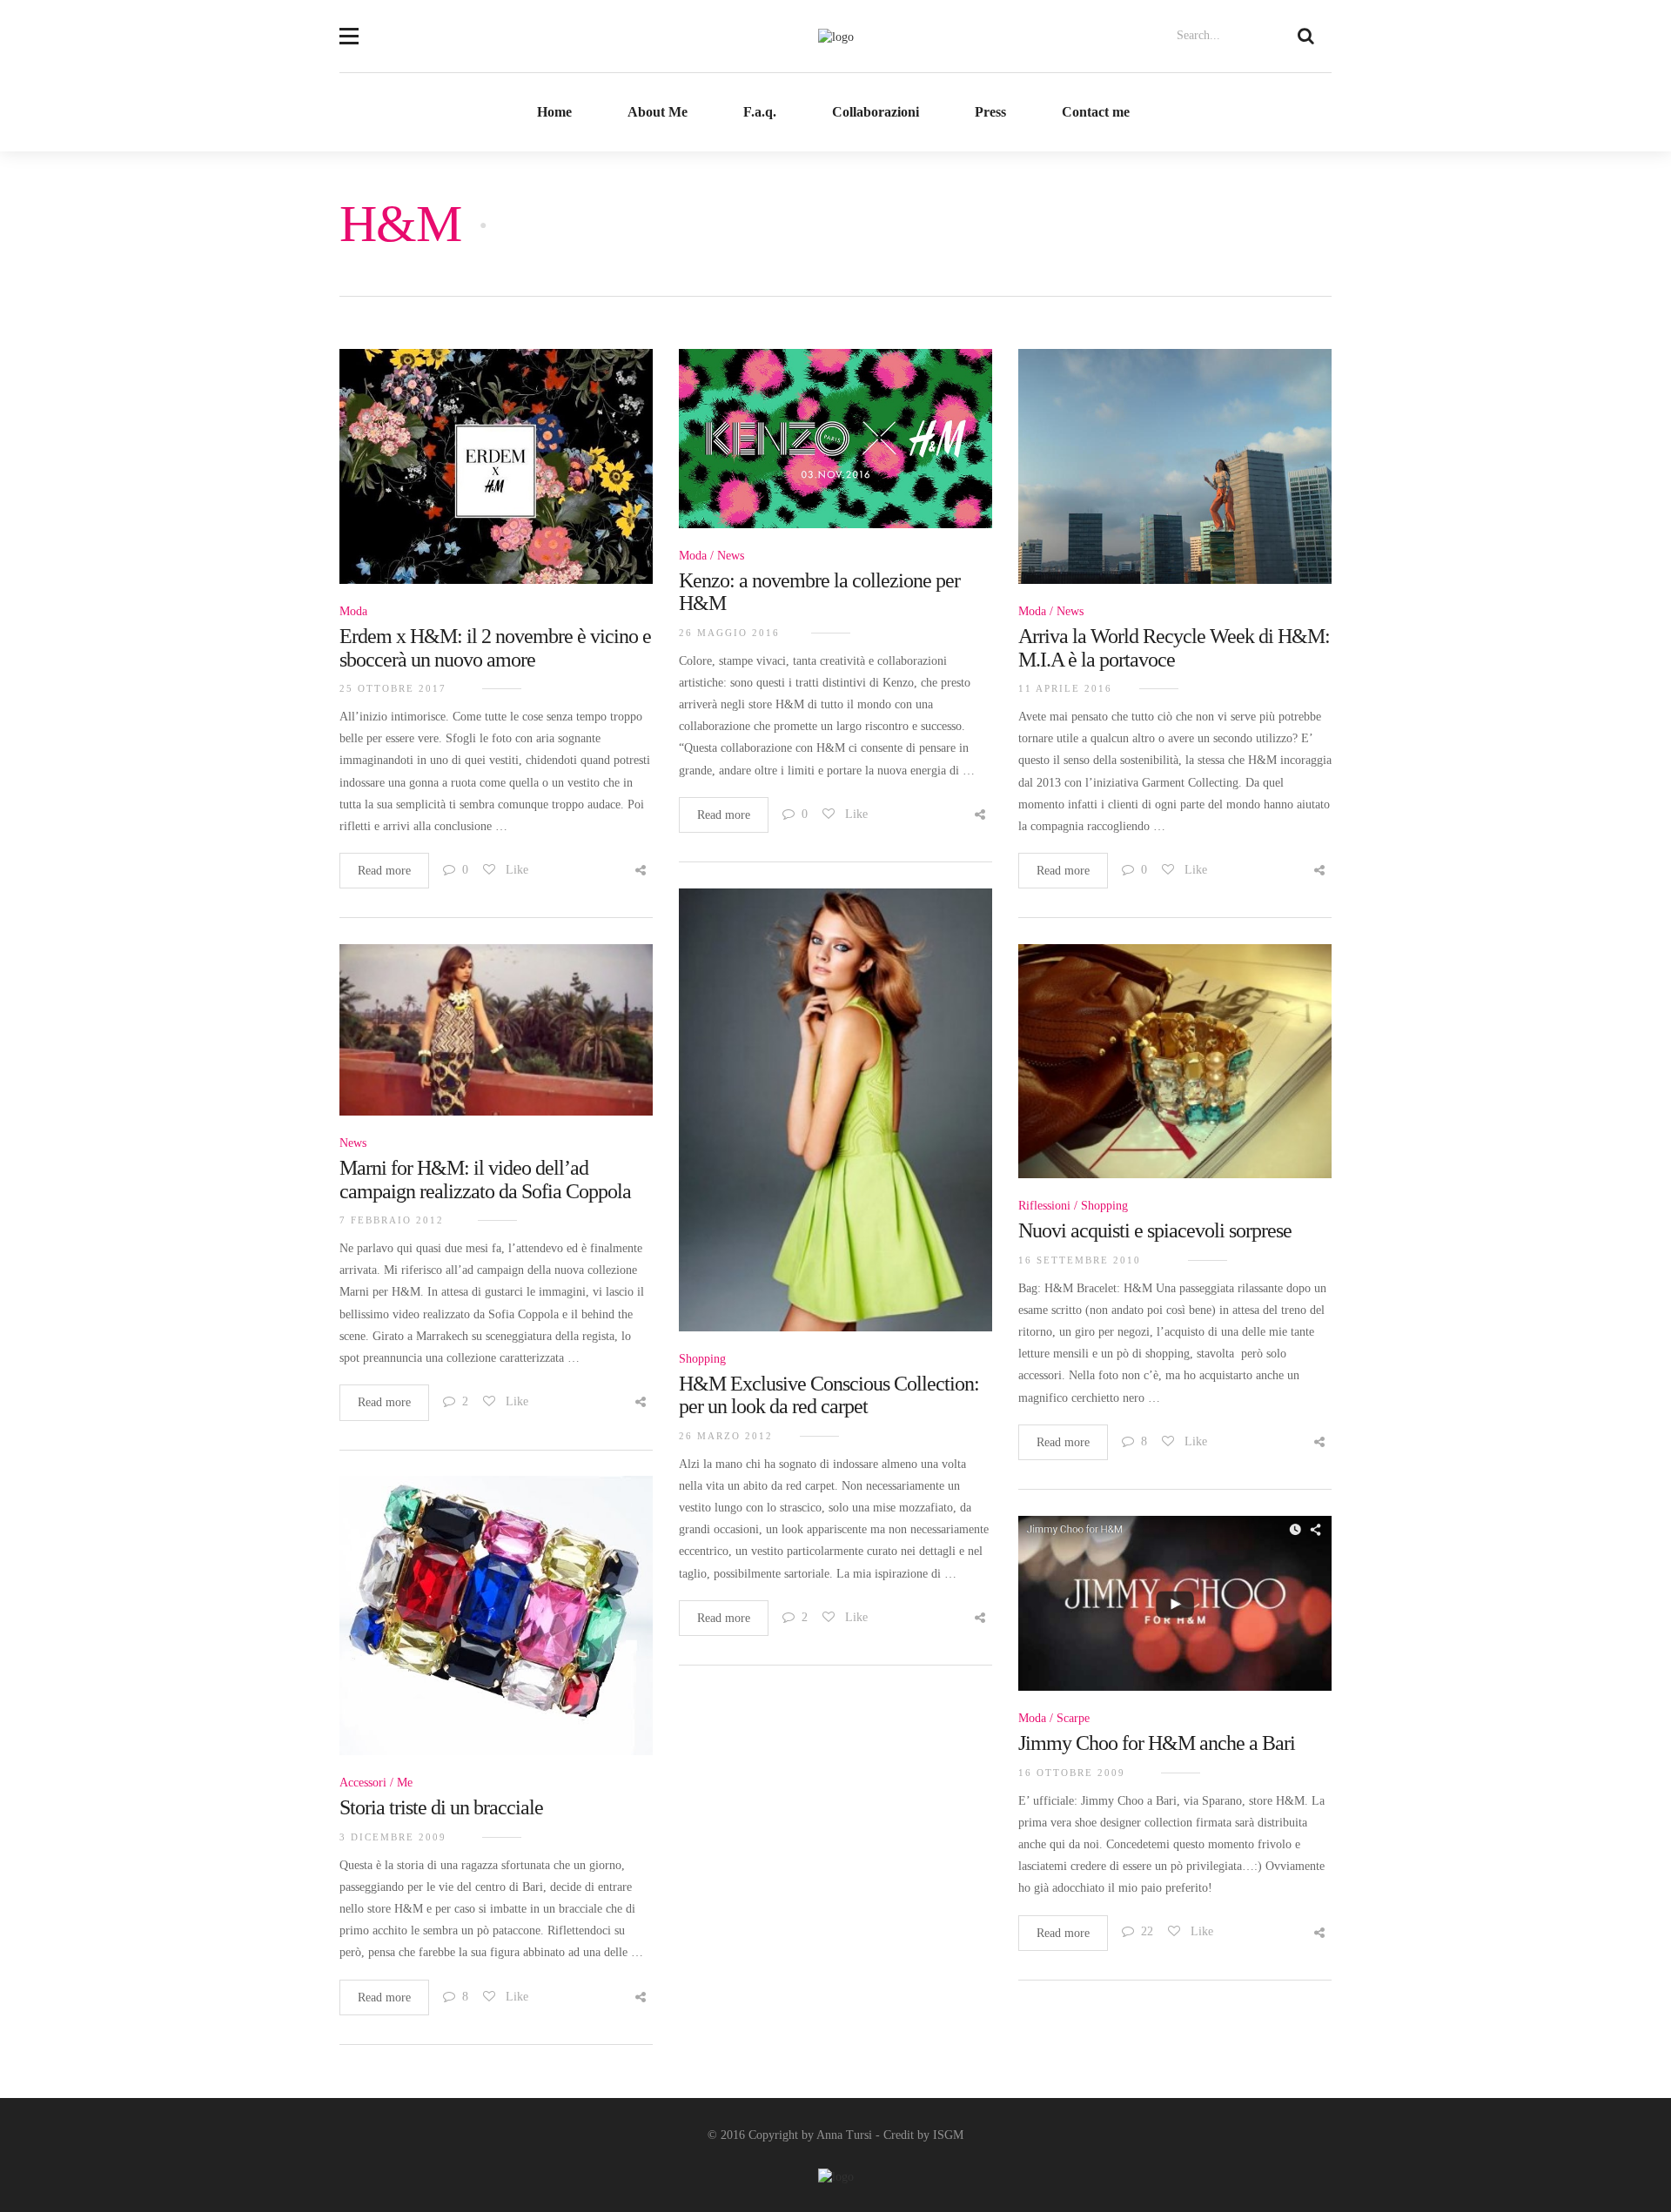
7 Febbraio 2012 (392, 1220)
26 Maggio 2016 (729, 633)
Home (554, 112)
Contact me (1096, 112)
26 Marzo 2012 (726, 1436)
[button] (349, 25)
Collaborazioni (876, 112)
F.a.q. (760, 112)
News (731, 556)
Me (405, 1783)
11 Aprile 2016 (1065, 688)
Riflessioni (1044, 1206)
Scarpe (1073, 1718)
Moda (353, 611)
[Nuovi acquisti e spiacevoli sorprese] (1175, 1071)
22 (1147, 1931)
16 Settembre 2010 (1080, 1260)
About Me (658, 112)
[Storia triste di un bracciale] (496, 1625)
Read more (384, 871)
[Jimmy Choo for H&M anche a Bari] (1175, 1613)
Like (515, 870)
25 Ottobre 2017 (393, 688)
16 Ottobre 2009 (1072, 1773)
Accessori (363, 1783)
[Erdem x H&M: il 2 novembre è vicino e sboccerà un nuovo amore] (496, 476)
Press (990, 112)
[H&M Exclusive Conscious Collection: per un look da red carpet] (835, 1119)
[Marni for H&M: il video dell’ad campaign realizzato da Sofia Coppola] (496, 1039)
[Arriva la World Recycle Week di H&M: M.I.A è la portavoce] (1175, 476)
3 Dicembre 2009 (393, 1837)
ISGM (948, 2135)
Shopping (702, 1359)
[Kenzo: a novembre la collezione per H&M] (835, 449)
